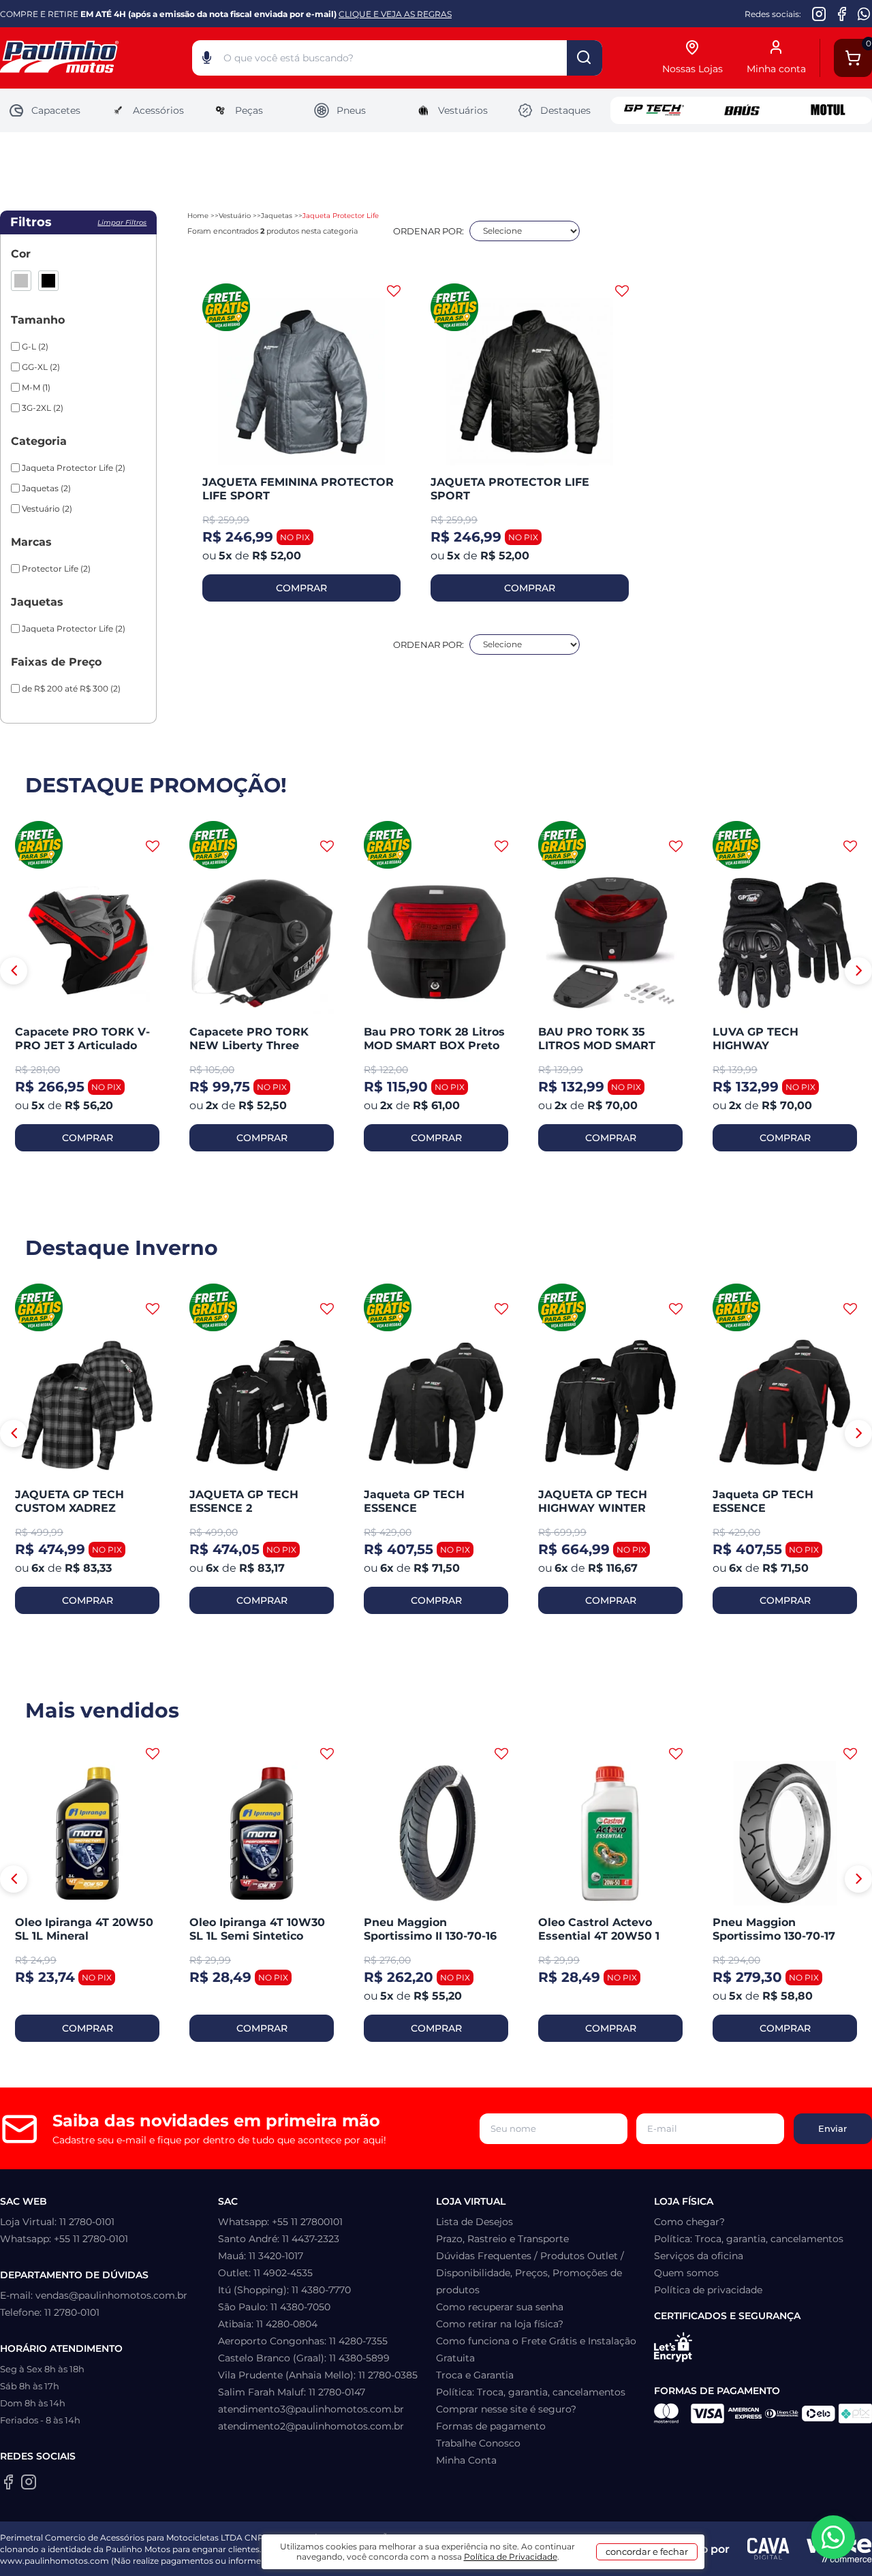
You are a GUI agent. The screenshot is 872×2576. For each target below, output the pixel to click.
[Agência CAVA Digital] (768, 2549)
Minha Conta (466, 2460)
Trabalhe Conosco (478, 2443)
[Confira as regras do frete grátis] (39, 846)
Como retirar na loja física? (500, 2324)
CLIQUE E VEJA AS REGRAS (395, 14)
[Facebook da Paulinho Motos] (842, 14)
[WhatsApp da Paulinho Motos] (864, 14)
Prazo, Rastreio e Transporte (502, 2239)
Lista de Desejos (474, 2222)
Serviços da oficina (699, 2256)
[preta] (48, 281)
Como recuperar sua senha (500, 2307)
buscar (585, 58)
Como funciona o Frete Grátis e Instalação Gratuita (536, 2349)
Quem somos (686, 2273)
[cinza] (21, 281)
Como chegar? (689, 2222)
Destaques (565, 110)
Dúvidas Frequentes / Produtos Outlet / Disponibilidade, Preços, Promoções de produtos (530, 2273)
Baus (741, 110)
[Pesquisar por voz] (207, 61)
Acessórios (158, 110)
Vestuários (463, 110)
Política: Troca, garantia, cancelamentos (531, 2392)
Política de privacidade (708, 2290)
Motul (828, 110)
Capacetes (56, 110)
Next (858, 971)
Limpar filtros (122, 222)
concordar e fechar (647, 2551)
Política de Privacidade (511, 2557)
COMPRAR (301, 588)
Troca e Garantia (475, 2375)
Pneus (351, 110)
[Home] (96, 58)
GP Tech (654, 110)
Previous (14, 971)
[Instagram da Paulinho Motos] (819, 14)
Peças (249, 110)
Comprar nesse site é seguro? (506, 2409)
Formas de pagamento (491, 2426)
